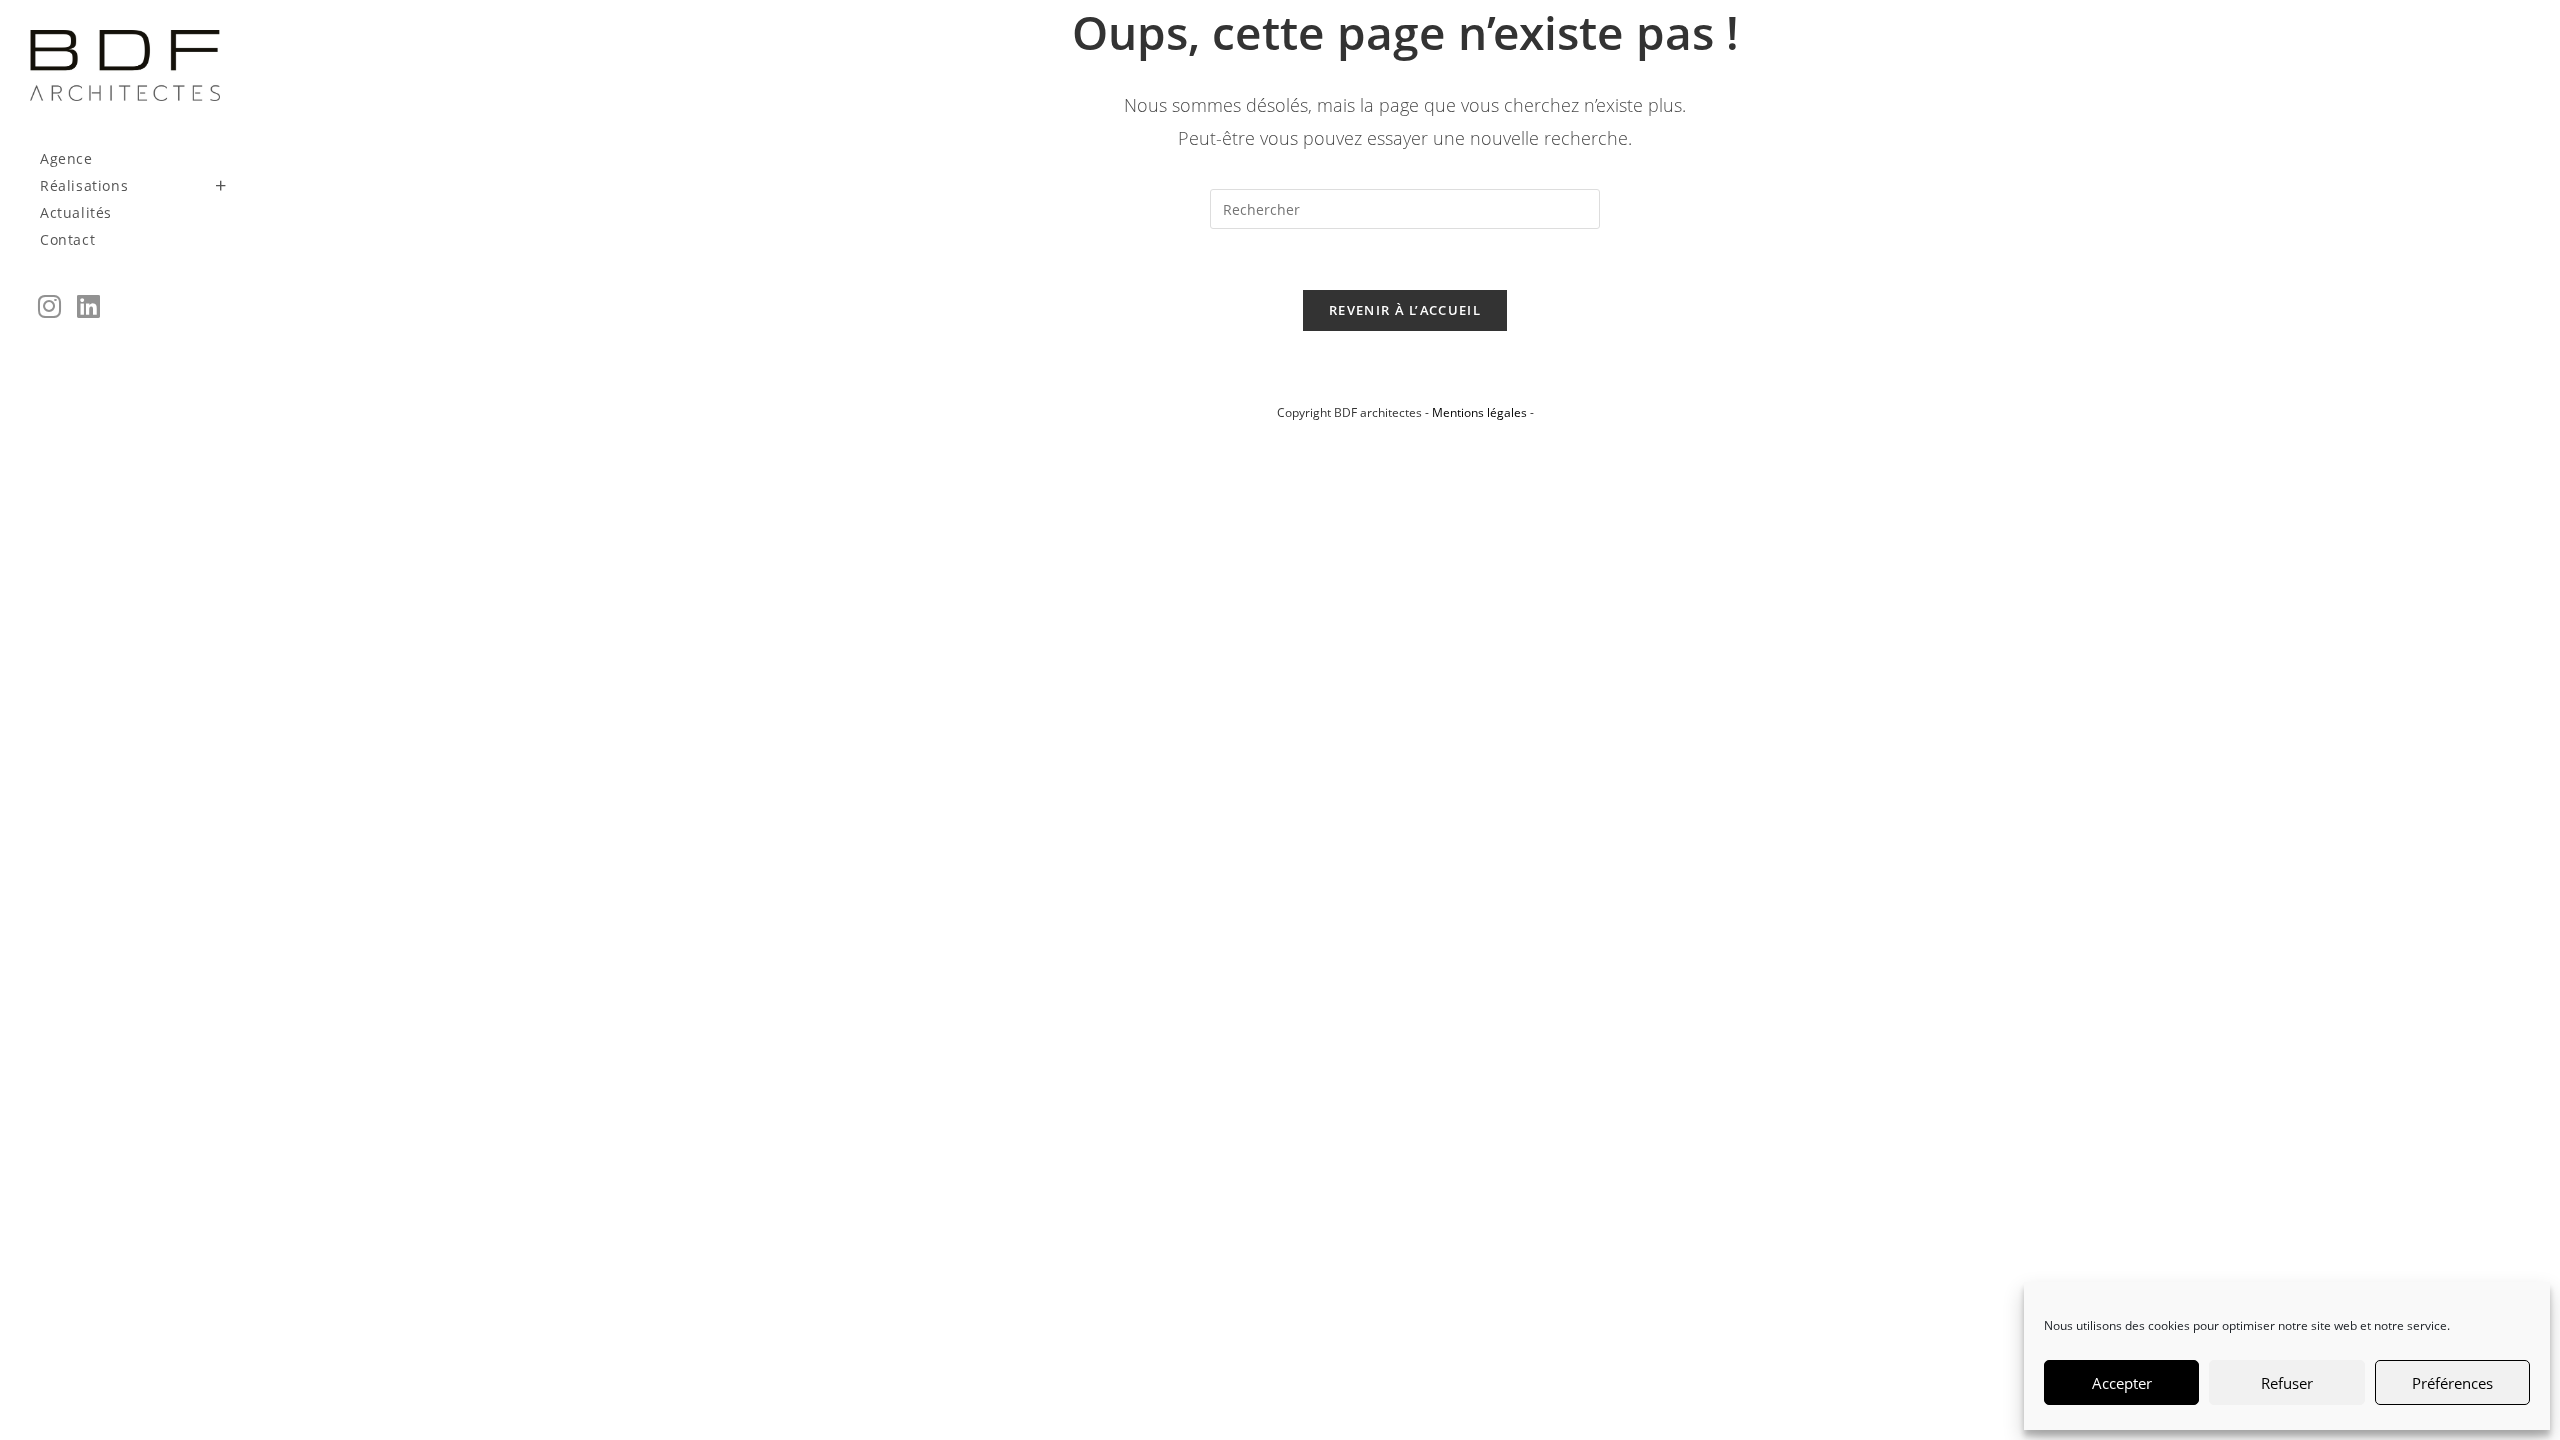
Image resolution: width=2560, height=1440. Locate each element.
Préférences (2452, 1383)
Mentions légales (1479, 412)
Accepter (2122, 1383)
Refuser (2287, 1383)
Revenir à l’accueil (1405, 310)
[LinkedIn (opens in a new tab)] (88, 306)
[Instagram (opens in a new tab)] (49, 306)
